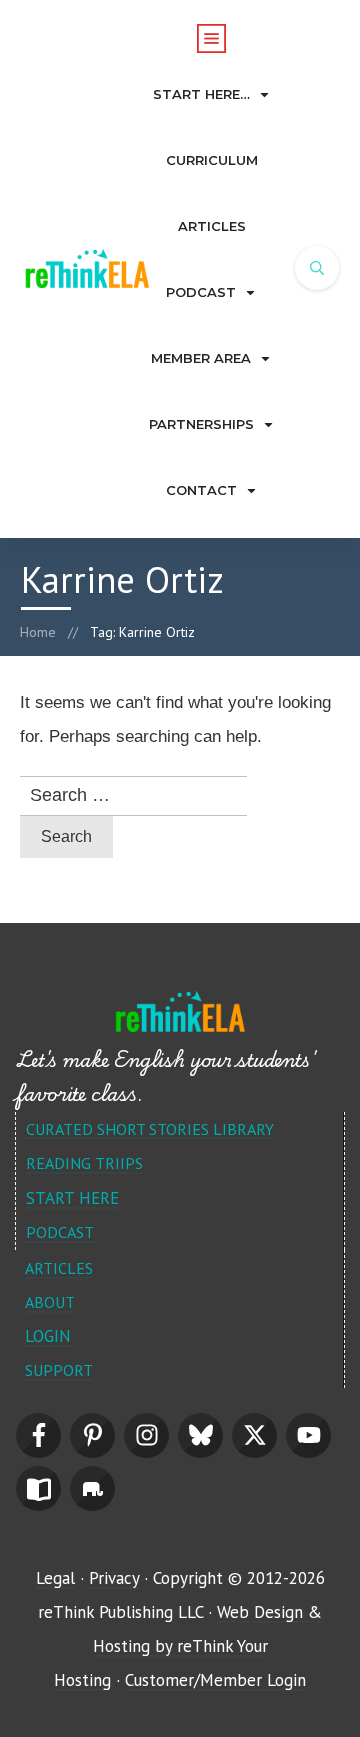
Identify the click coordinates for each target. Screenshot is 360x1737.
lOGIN (48, 1336)
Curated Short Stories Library (150, 1129)
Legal (55, 1578)
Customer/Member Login (215, 1680)
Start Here (72, 1198)
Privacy (114, 1578)
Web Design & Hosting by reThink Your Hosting (188, 1646)
